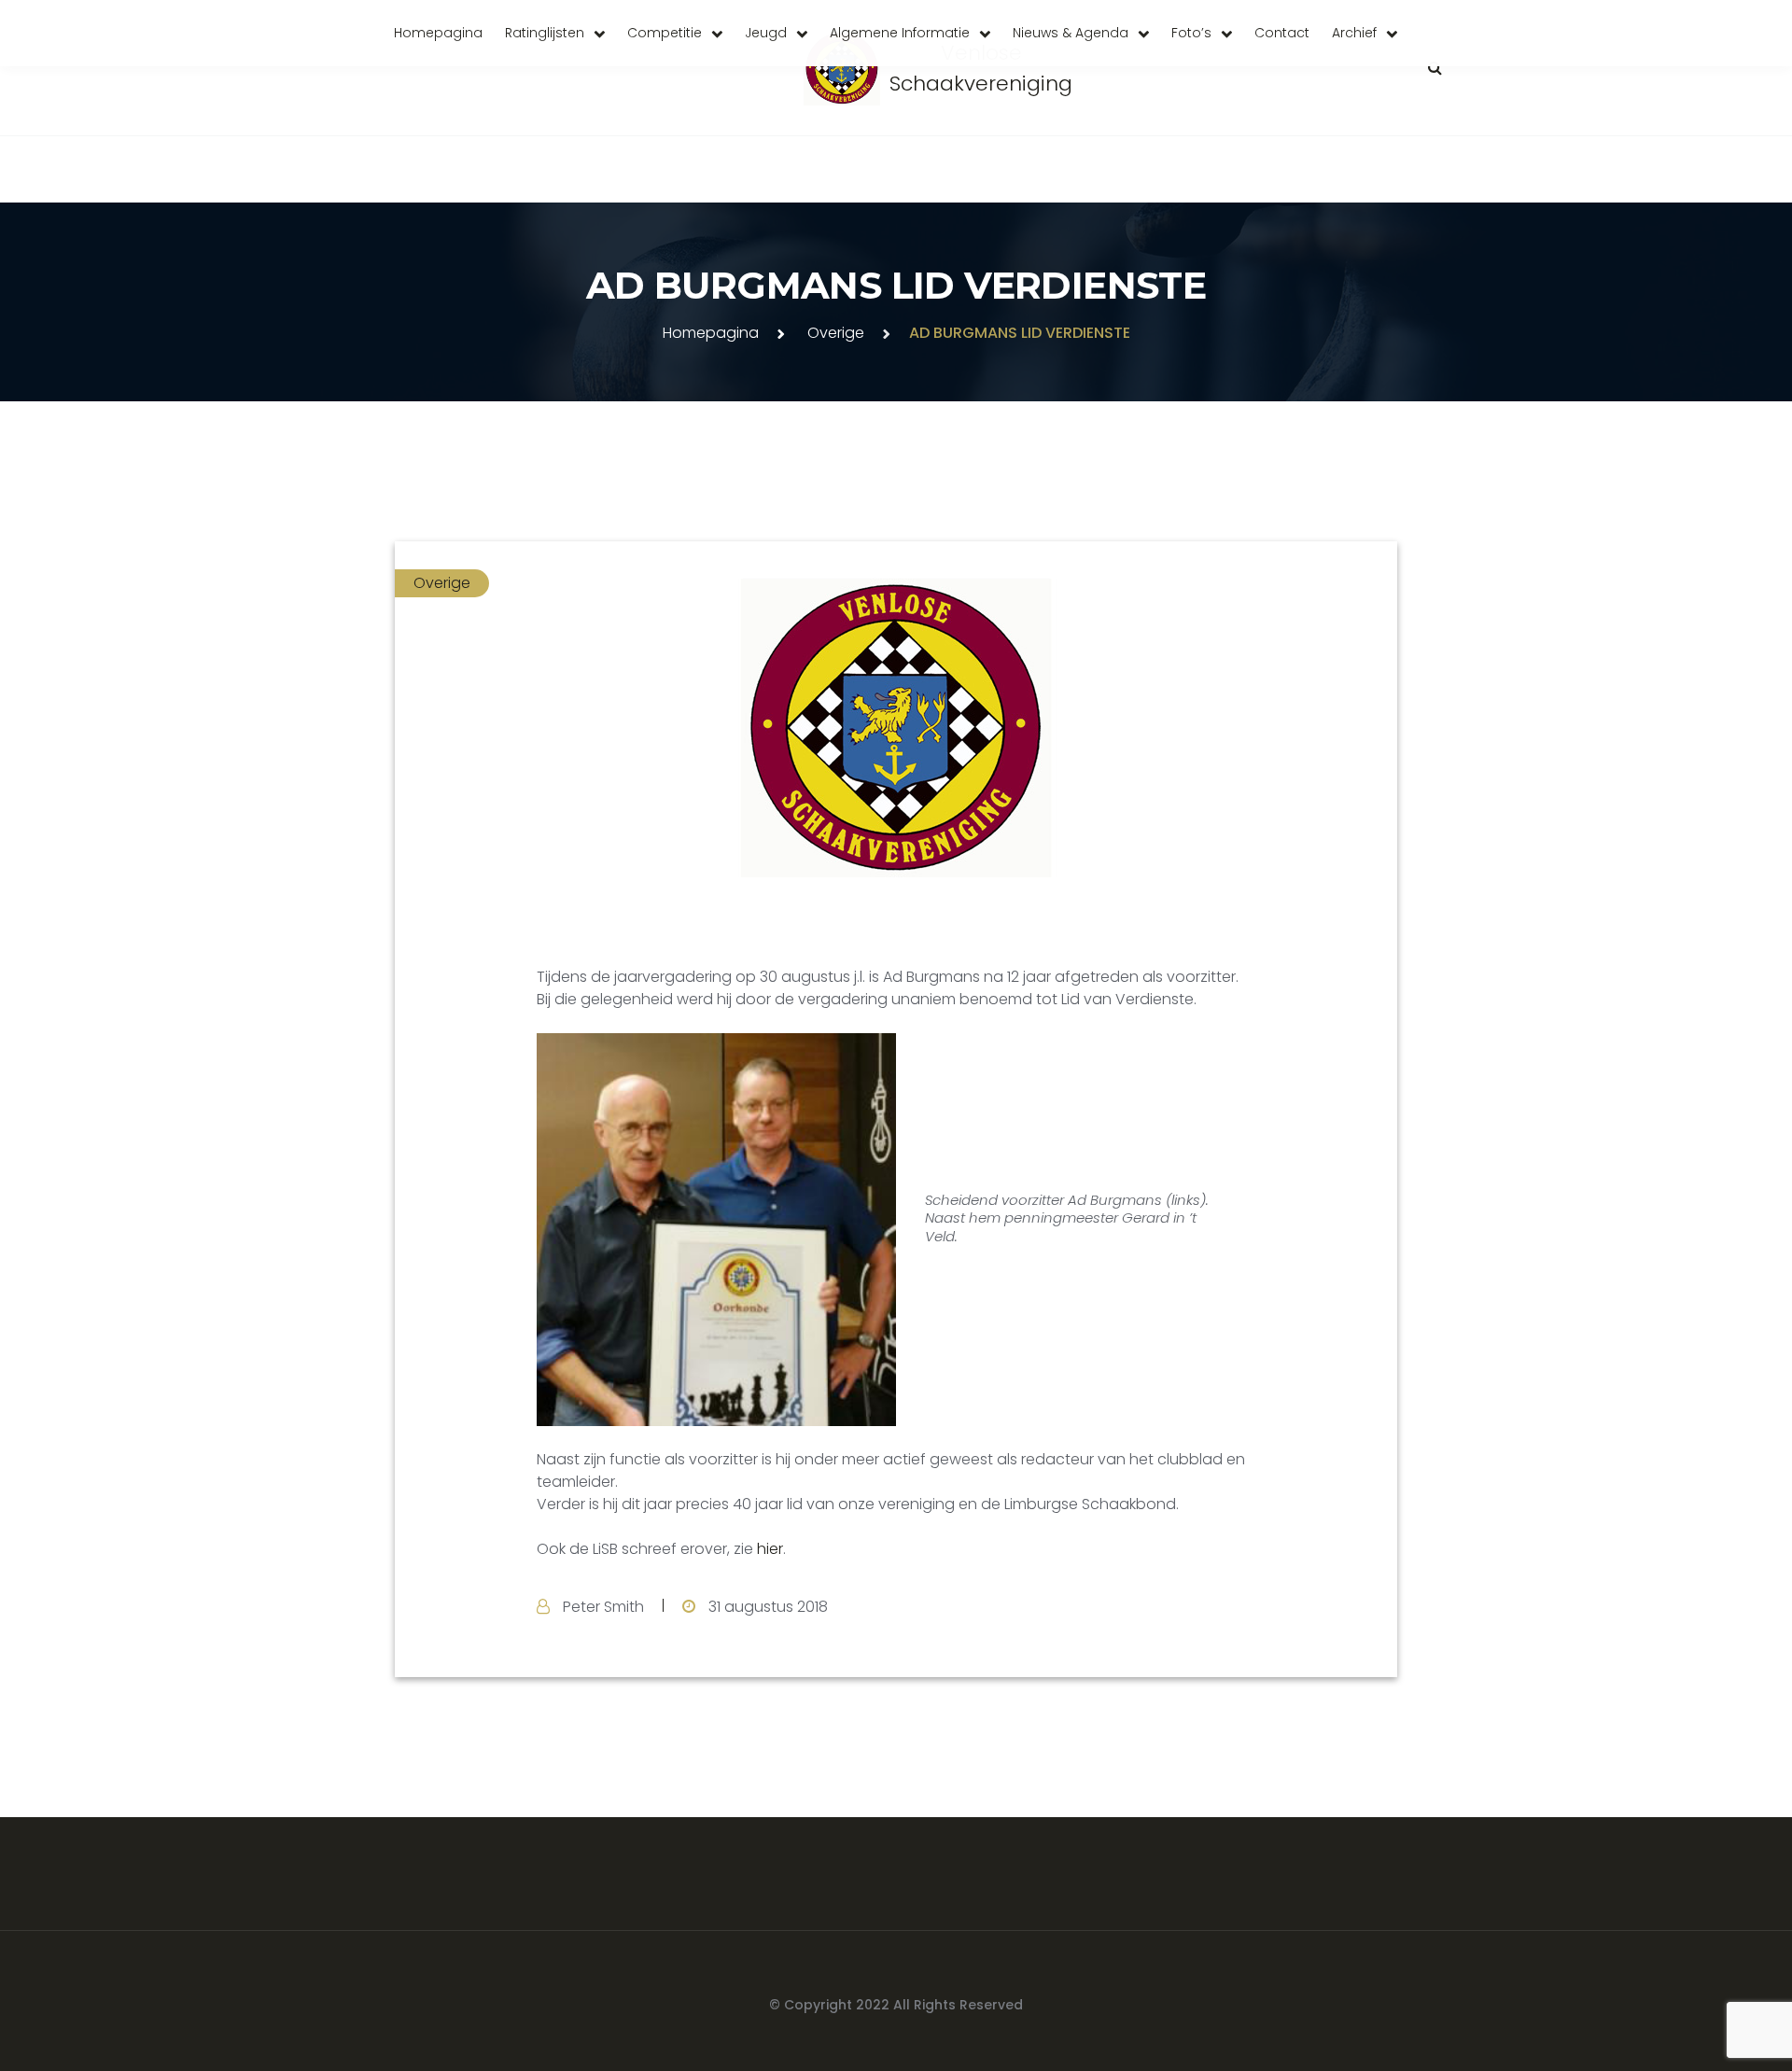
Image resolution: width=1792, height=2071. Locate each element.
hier (770, 1549)
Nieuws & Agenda (1071, 33)
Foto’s (1191, 33)
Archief (1354, 33)
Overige (836, 333)
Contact (1282, 33)
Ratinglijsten (545, 33)
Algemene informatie (900, 33)
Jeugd (766, 33)
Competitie (665, 33)
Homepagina (438, 33)
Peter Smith (603, 1607)
